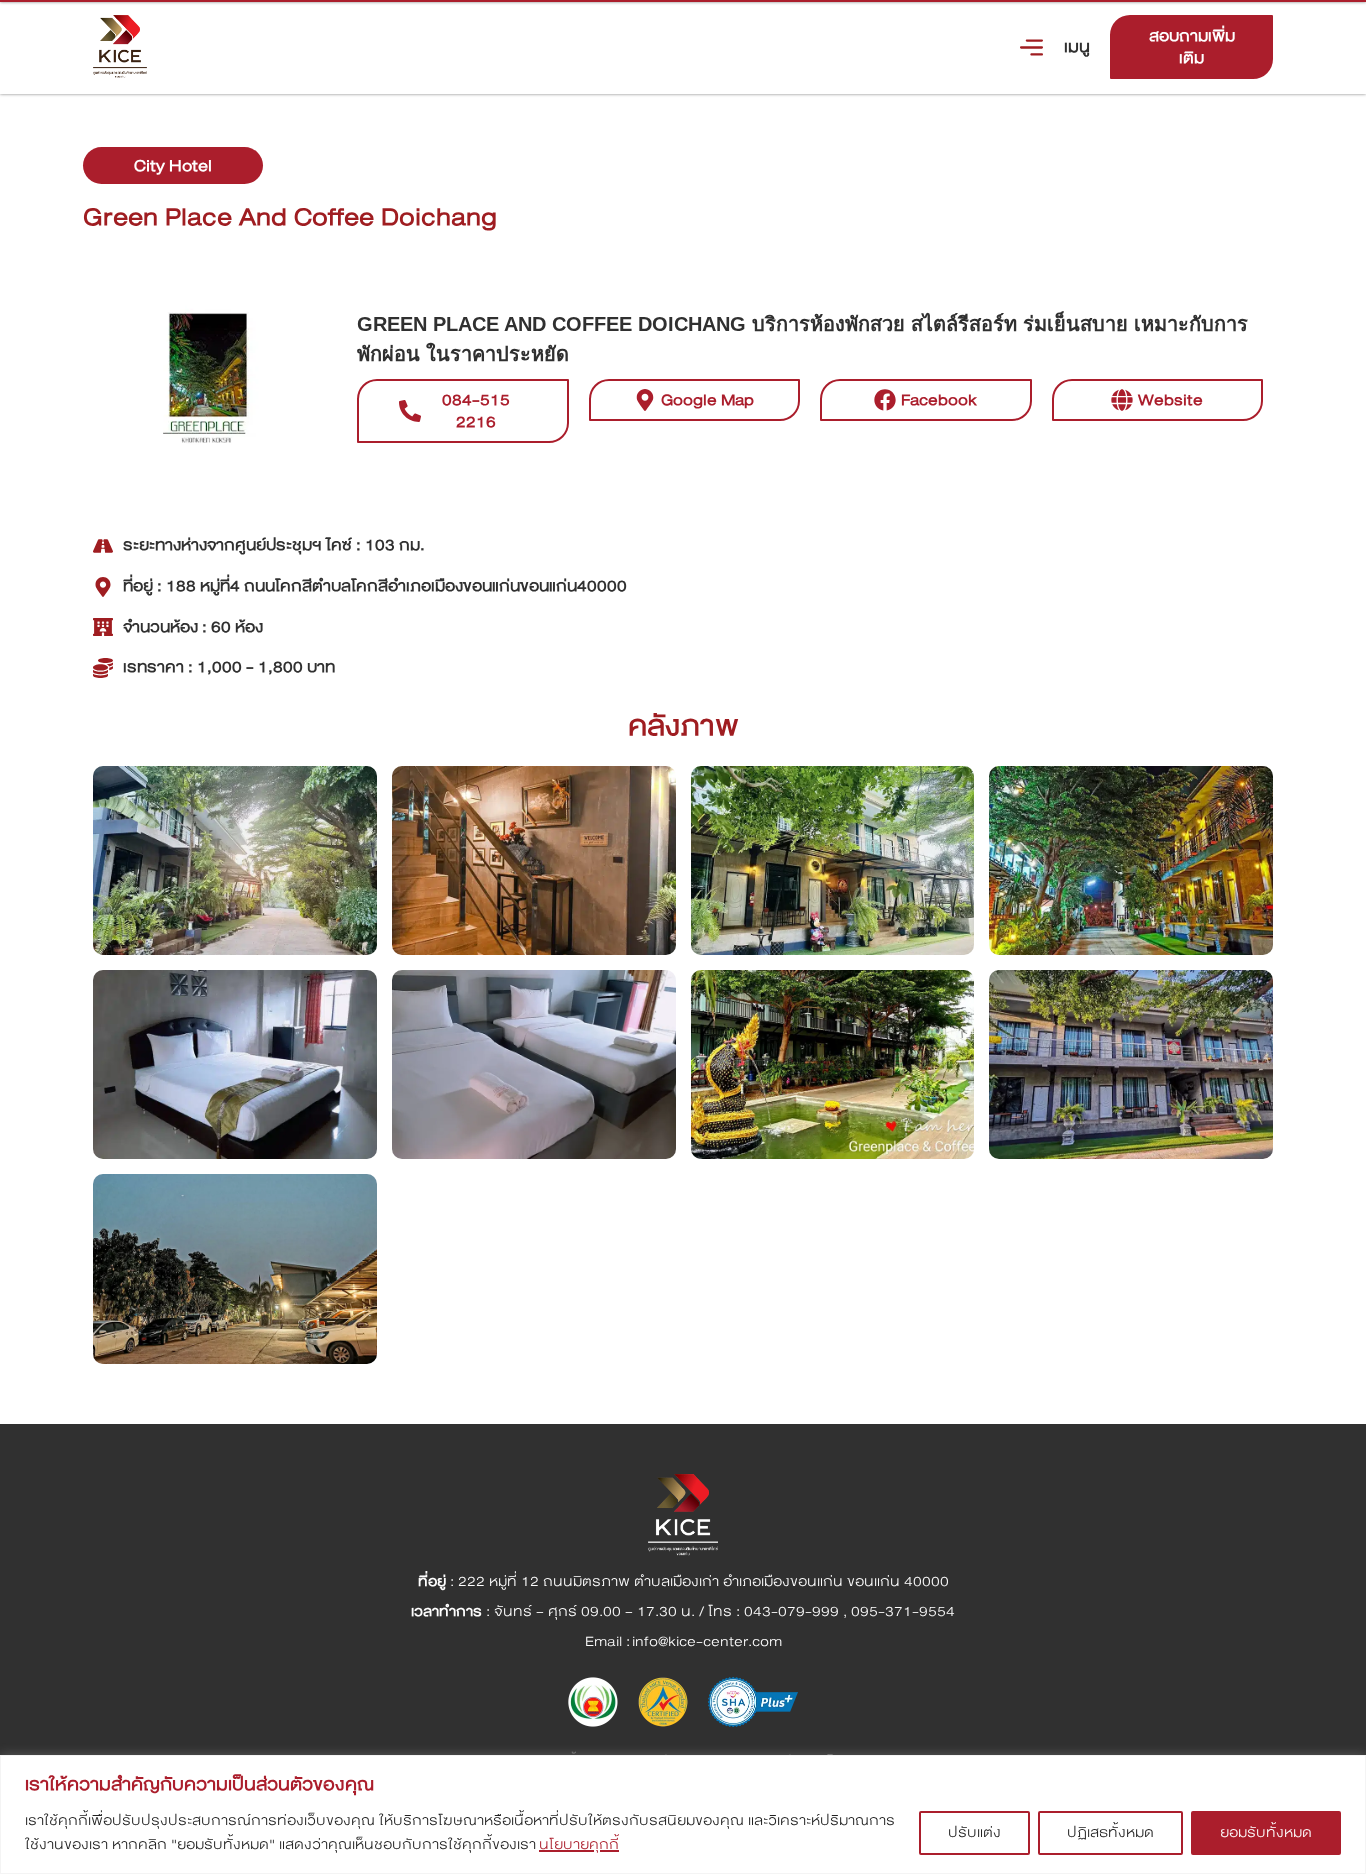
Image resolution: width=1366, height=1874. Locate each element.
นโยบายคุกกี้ (579, 1844)
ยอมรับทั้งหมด (1266, 1832)
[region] (683, 1814)
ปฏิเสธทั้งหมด (1110, 1832)
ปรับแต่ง (974, 1832)
